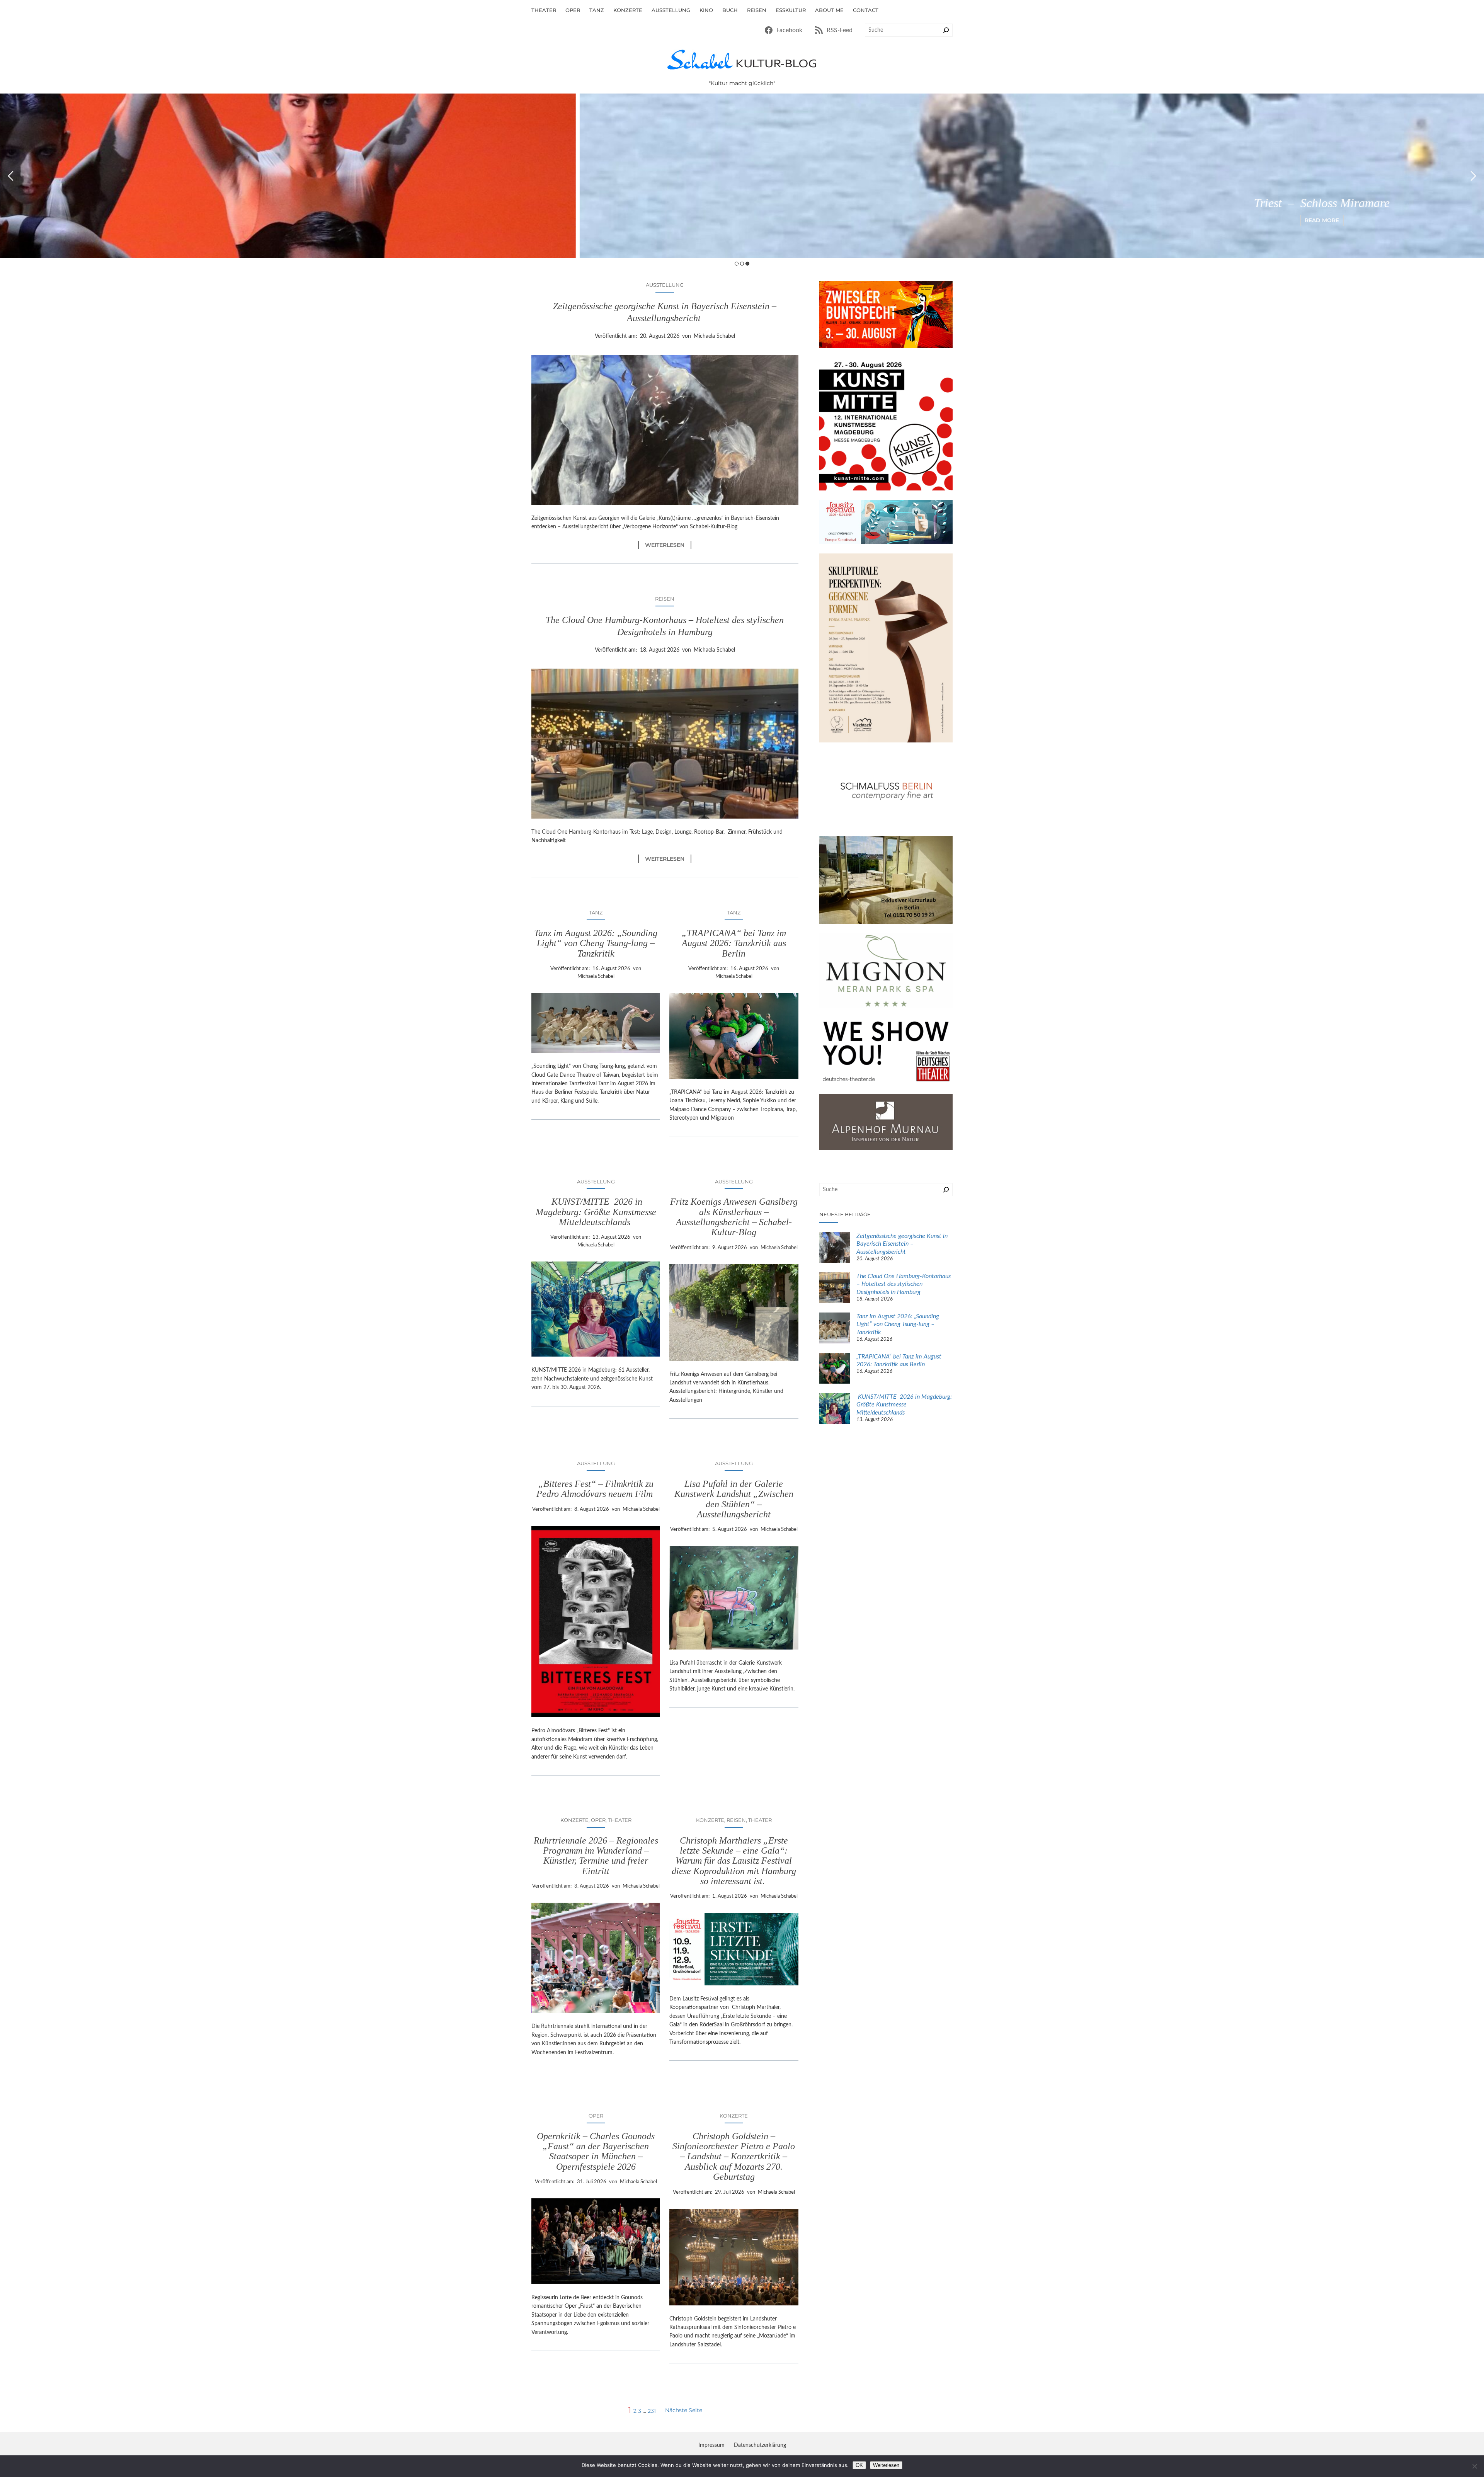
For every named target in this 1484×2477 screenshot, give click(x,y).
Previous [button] (11, 176)
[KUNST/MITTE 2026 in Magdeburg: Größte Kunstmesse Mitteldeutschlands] (835, 1410)
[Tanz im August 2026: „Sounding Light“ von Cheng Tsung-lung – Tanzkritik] (835, 1329)
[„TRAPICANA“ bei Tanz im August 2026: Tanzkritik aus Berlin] (835, 1369)
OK (859, 2465)
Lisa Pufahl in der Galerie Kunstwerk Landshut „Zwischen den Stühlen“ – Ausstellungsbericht (734, 1499)
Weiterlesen (668, 545)
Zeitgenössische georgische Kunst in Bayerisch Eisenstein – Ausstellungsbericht (665, 312)
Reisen (665, 599)
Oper (598, 1820)
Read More (990, 220)
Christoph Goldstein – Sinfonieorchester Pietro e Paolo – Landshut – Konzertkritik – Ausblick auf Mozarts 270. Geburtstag (734, 2157)
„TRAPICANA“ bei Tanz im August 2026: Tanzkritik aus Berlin (734, 943)
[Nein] (1474, 2466)
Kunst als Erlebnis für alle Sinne (990, 203)
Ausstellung (665, 285)
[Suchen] (946, 30)
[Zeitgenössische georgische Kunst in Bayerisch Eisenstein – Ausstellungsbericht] (835, 1249)
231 (652, 2411)
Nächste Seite (684, 2410)
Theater (620, 1820)
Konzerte (574, 1820)
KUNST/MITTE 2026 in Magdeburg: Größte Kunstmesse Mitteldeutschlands (596, 1212)
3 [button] (747, 264)
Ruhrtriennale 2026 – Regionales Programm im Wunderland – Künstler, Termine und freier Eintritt (596, 1856)
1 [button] (737, 264)
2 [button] (742, 264)
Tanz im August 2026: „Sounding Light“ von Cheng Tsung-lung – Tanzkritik (596, 943)
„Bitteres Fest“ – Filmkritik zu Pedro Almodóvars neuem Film (596, 1489)
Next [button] (1473, 176)
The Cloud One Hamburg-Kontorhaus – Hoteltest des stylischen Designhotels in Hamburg (665, 626)
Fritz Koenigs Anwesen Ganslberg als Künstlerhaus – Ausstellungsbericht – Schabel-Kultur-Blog (734, 1217)
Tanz (596, 912)
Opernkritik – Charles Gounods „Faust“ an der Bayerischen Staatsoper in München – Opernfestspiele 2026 (596, 2151)
